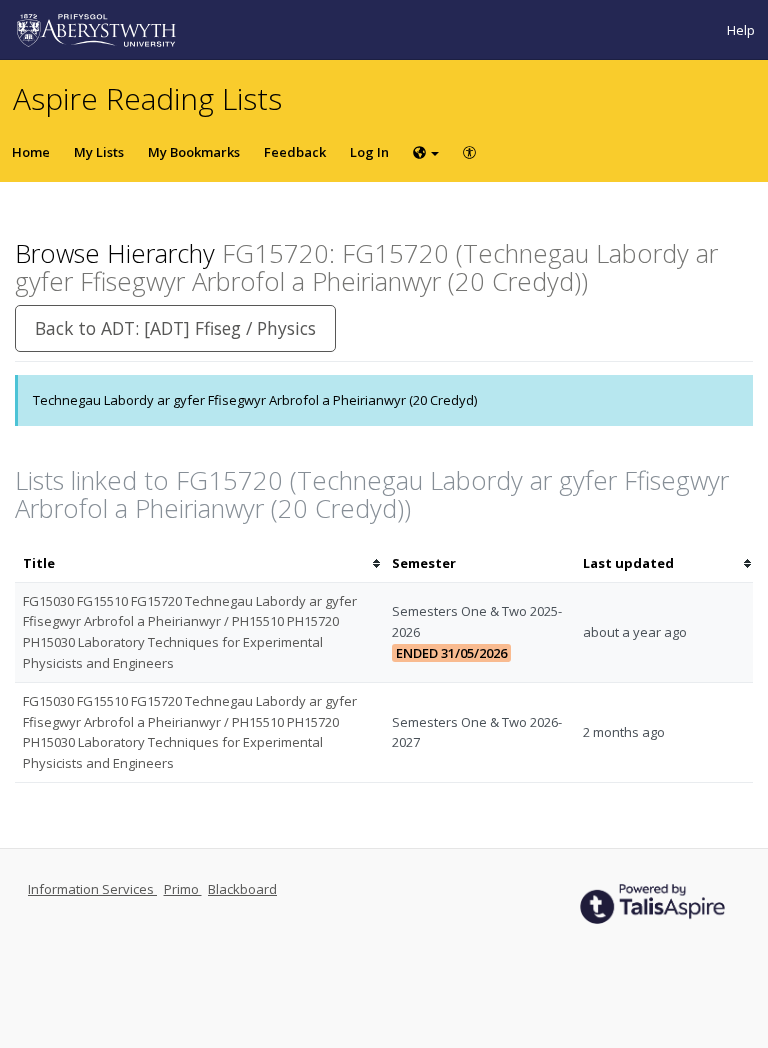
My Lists (99, 152)
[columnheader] (199, 563)
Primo (183, 889)
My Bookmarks (194, 152)
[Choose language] (426, 152)
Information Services (92, 889)
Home (31, 152)
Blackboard (242, 889)
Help (741, 30)
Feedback (295, 152)
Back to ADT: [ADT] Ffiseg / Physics (175, 328)
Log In (369, 152)
